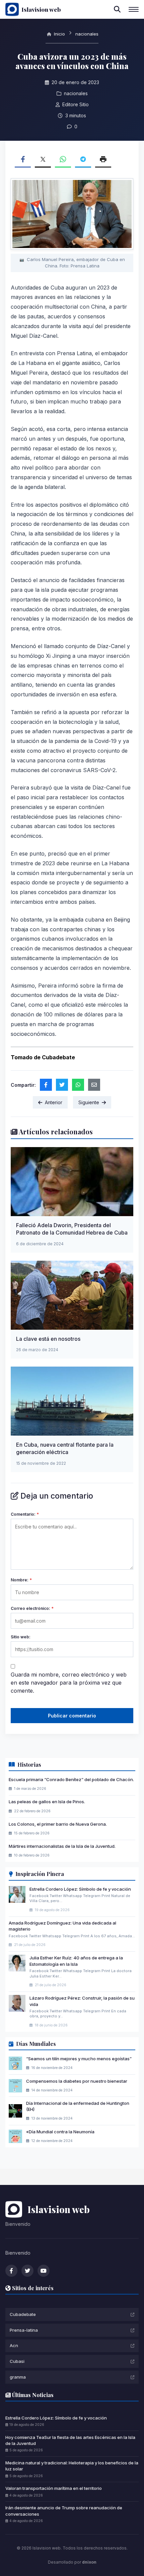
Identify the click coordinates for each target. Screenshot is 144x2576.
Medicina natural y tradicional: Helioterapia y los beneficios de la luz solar (72, 2466)
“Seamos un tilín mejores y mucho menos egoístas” (79, 2059)
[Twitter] (27, 2271)
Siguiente (89, 1102)
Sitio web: (21, 1637)
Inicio (59, 34)
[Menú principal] (134, 9)
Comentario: (25, 1514)
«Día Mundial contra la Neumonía (60, 2132)
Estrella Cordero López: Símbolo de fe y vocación (80, 1889)
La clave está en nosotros (48, 1339)
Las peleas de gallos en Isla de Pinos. (47, 1802)
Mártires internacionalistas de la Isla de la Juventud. (62, 1846)
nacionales (87, 34)
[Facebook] (11, 2271)
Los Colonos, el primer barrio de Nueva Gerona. (58, 1824)
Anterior (54, 1102)
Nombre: (21, 1580)
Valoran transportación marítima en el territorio (54, 2488)
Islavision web (41, 9)
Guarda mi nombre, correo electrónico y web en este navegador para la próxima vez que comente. (69, 1683)
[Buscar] (117, 9)
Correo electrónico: (32, 1608)
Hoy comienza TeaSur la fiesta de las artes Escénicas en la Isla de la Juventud (70, 2440)
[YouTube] (44, 2271)
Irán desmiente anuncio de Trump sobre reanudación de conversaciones (64, 2511)
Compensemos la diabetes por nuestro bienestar (77, 2081)
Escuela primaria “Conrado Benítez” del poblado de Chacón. (71, 1779)
